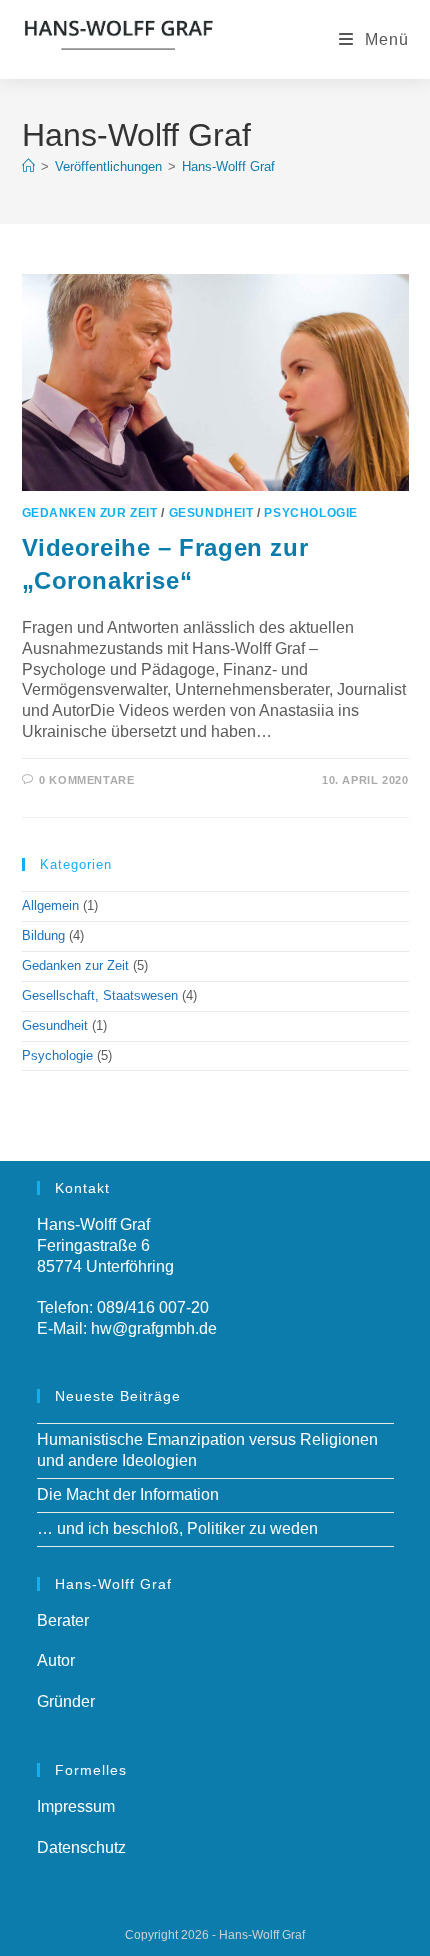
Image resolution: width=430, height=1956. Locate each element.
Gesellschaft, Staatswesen (100, 995)
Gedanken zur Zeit (90, 513)
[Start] (28, 166)
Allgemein (50, 905)
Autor (56, 1660)
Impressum (76, 1806)
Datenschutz (81, 1847)
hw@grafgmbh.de (154, 1328)
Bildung (43, 935)
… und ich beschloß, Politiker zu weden (177, 1528)
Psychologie (311, 513)
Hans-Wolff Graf (228, 166)
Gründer (66, 1701)
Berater (63, 1620)
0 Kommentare (86, 780)
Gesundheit (211, 513)
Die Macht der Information (128, 1494)
